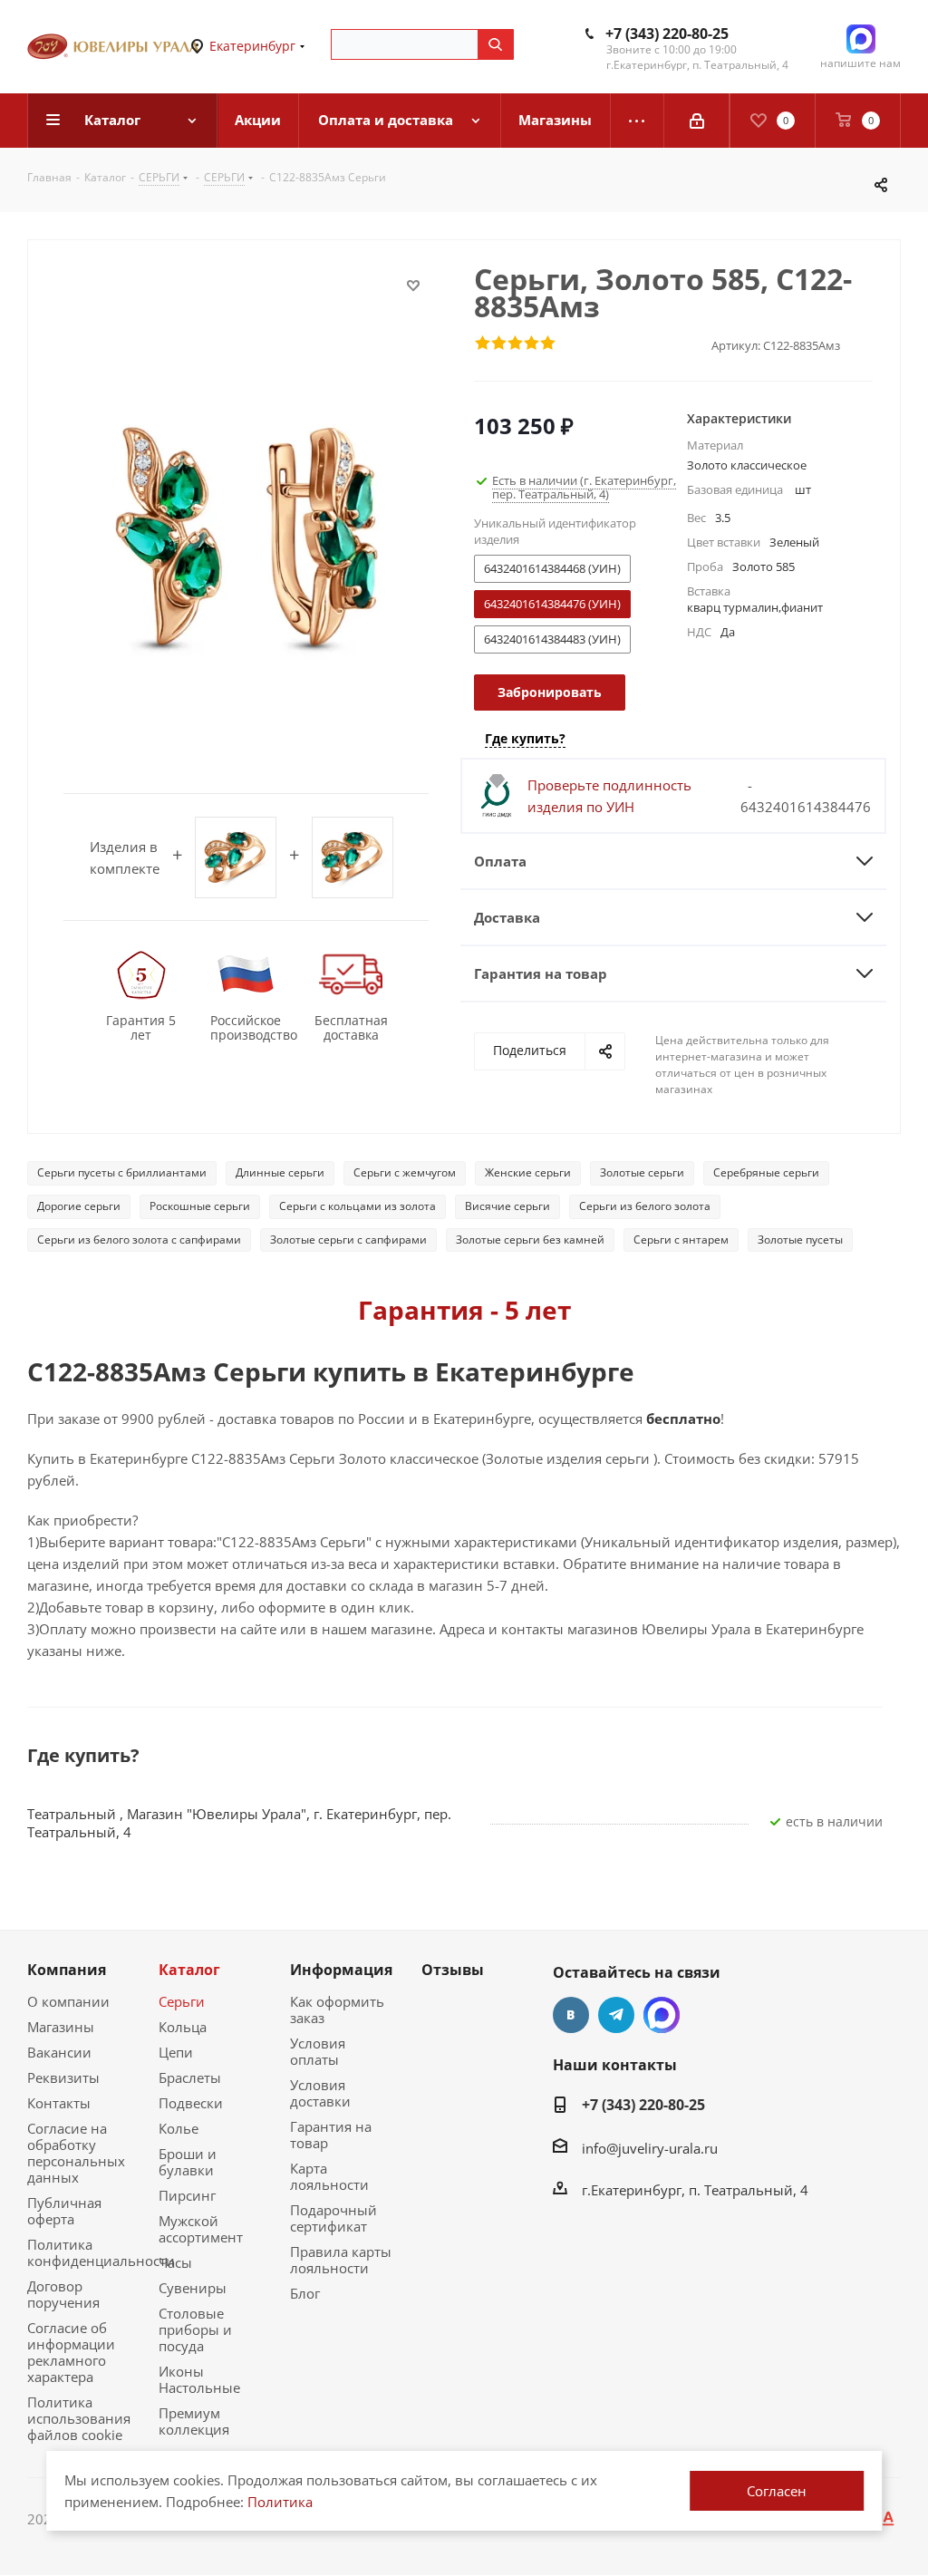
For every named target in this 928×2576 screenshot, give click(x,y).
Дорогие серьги (79, 1206)
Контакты (59, 2103)
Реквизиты (63, 2077)
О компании (68, 2001)
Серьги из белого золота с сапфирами (139, 1240)
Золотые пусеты (800, 1240)
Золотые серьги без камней (530, 1240)
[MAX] (662, 2015)
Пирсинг (187, 2195)
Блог (305, 2293)
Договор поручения (63, 2294)
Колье (179, 2128)
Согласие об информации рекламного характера (71, 2352)
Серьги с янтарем (681, 1240)
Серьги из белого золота (645, 1206)
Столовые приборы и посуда (195, 2329)
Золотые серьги (642, 1172)
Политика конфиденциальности (101, 2252)
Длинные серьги (280, 1172)
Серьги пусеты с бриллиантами (122, 1172)
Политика (280, 2502)
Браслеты (190, 2077)
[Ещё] (638, 121)
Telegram (616, 2015)
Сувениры (193, 2288)
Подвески (191, 2103)
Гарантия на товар (331, 2135)
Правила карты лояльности (341, 2260)
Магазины (61, 2027)
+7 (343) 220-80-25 (667, 34)
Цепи (176, 2052)
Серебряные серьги (766, 1172)
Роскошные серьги (200, 1206)
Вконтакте (571, 2015)
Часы (175, 2262)
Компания (67, 1970)
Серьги (182, 2001)
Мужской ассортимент (201, 2229)
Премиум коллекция (194, 2421)
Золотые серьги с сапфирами (348, 1240)
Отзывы (453, 1970)
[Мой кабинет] (697, 121)
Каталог (189, 1970)
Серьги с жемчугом (405, 1172)
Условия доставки (320, 2093)
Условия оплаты (318, 2051)
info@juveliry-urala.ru (650, 2148)
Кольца (183, 2027)
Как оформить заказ (337, 2009)
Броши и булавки (188, 2162)
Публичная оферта (64, 2211)
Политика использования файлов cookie (79, 2418)
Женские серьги (528, 1172)
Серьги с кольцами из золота (358, 1206)
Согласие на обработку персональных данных (76, 2153)
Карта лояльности (329, 2176)
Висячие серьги (507, 1206)
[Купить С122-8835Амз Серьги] (246, 537)
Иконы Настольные (199, 2379)
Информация (341, 1970)
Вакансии (59, 2052)
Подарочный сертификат (333, 2218)
